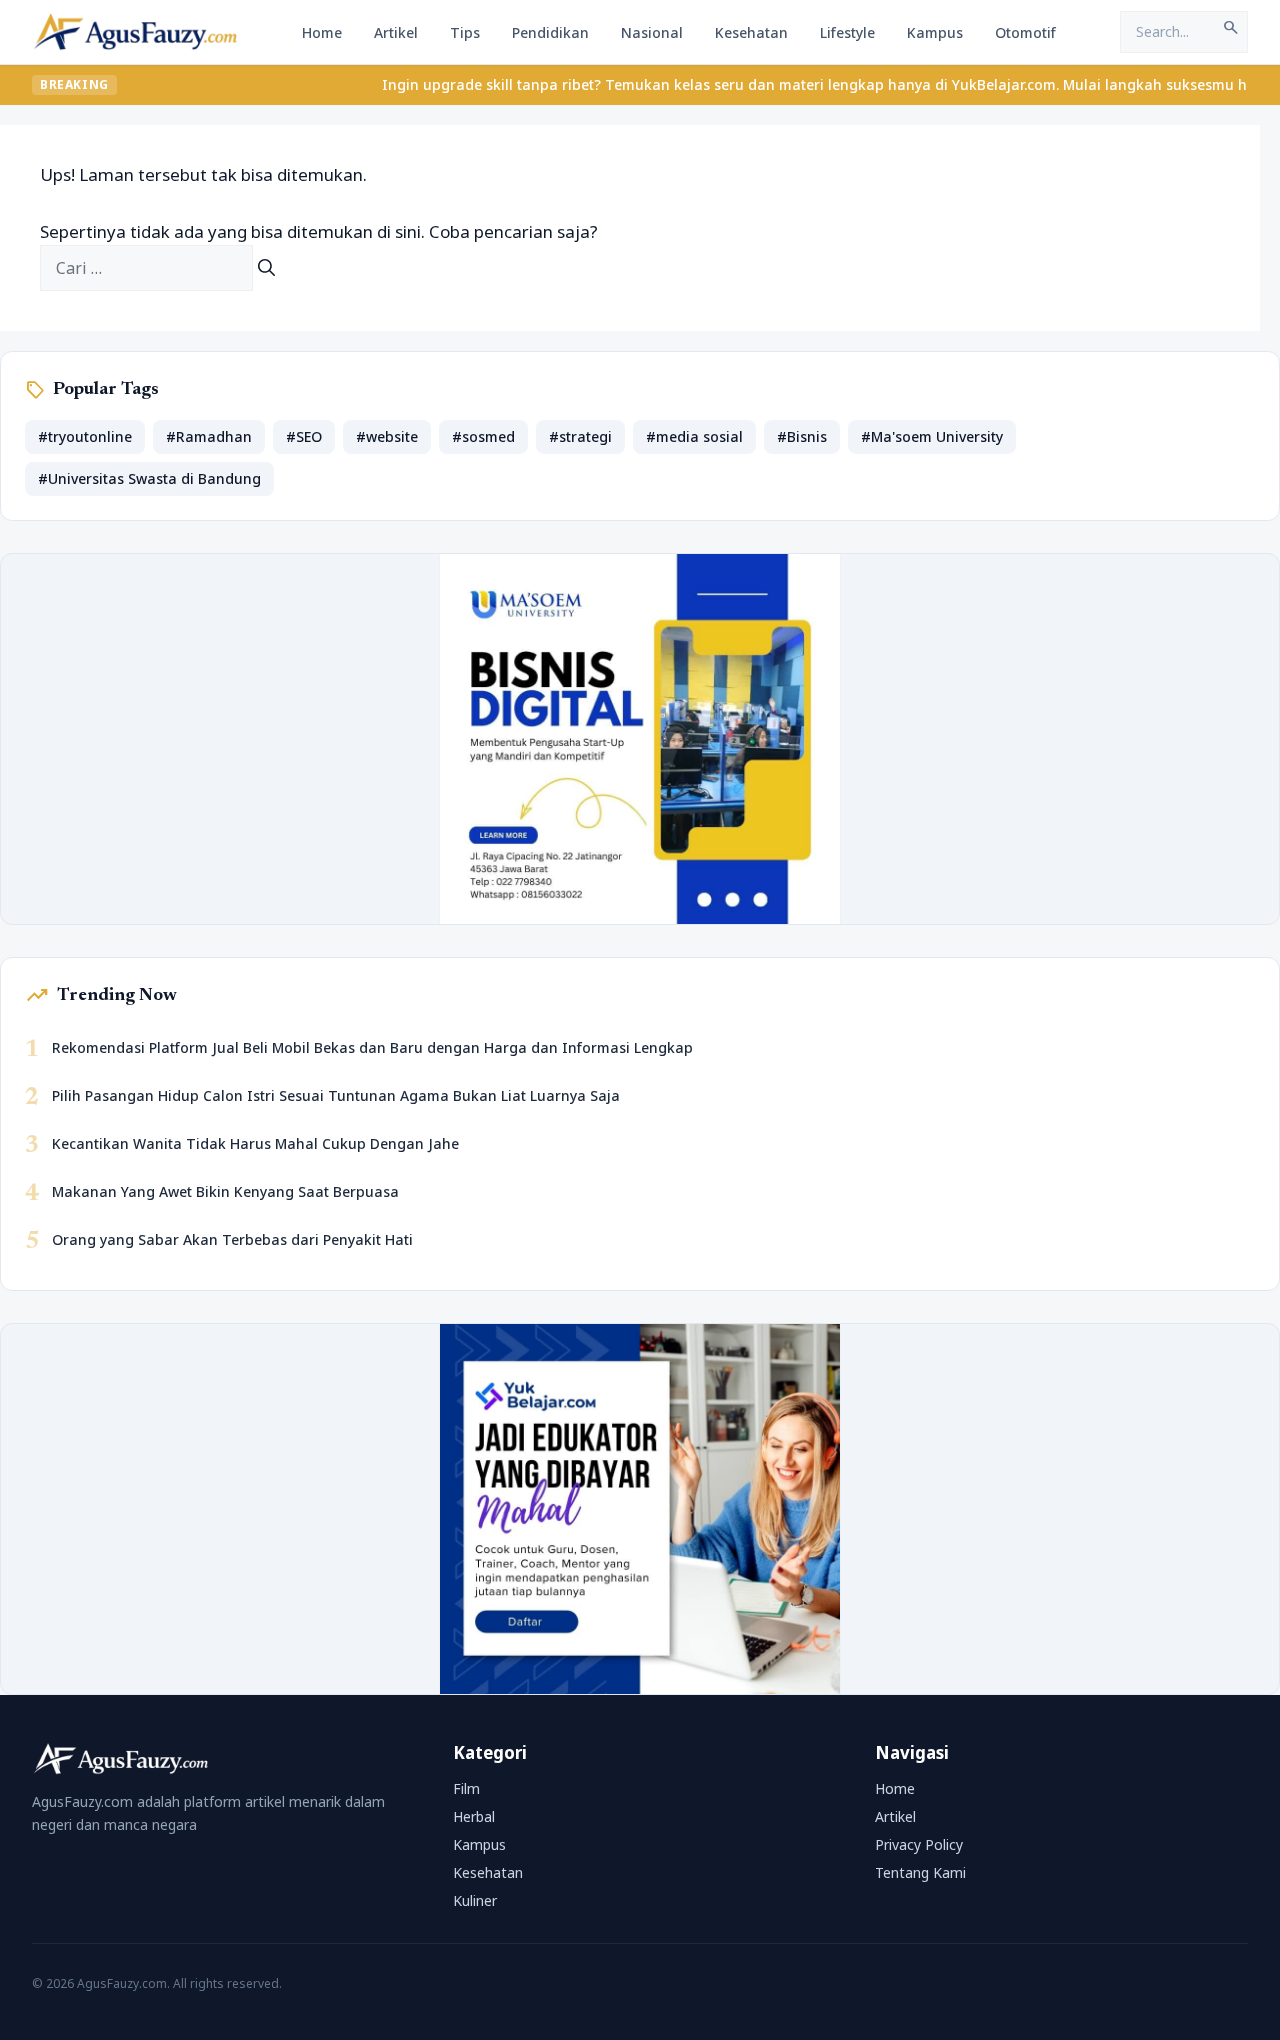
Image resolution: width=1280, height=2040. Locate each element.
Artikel (396, 32)
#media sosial (694, 436)
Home (322, 32)
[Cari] (266, 268)
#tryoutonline (85, 436)
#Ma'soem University (932, 436)
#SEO (304, 436)
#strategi (580, 436)
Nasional (652, 32)
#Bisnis (802, 436)
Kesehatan (751, 32)
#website (387, 436)
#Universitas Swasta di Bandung (149, 478)
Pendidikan (550, 32)
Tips (465, 32)
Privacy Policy (919, 1844)
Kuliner (475, 1900)
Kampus (935, 32)
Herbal (474, 1816)
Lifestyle (847, 32)
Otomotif (1025, 32)
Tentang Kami (920, 1872)
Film (466, 1788)
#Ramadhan (209, 436)
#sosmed (483, 436)
